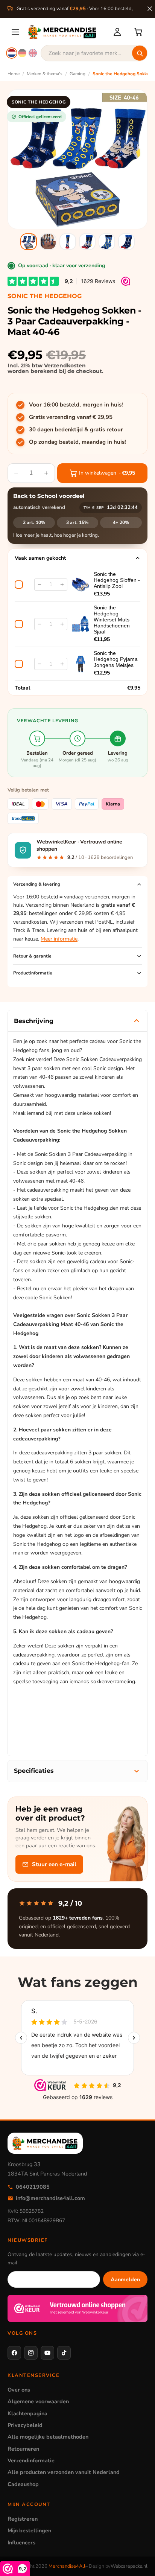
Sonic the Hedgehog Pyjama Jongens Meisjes (116, 659)
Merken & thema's (45, 74)
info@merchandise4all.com (50, 2198)
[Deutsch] (22, 53)
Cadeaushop (23, 2484)
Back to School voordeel (49, 496)
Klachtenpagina (27, 2413)
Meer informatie (59, 939)
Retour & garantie (32, 956)
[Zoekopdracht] (140, 53)
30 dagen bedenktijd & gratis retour (76, 429)
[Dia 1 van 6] (29, 242)
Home (14, 74)
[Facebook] (14, 2353)
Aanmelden (125, 2279)
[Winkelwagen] (138, 32)
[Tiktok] (64, 2353)
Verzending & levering (37, 884)
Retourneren (23, 2449)
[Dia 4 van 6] (87, 242)
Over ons (19, 2390)
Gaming (77, 74)
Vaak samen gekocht (40, 558)
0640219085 (33, 2187)
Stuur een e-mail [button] (54, 1864)
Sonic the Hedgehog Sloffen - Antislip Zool (117, 580)
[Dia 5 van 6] (107, 242)
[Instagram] (31, 2353)
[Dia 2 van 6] (48, 242)
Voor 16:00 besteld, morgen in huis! (76, 405)
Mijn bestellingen (29, 2530)
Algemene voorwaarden (38, 2401)
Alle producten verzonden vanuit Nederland (64, 2472)
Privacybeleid (25, 2425)
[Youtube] (47, 2353)
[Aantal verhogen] (62, 585)
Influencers (21, 2543)
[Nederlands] (12, 53)
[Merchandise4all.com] (66, 32)
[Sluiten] (150, 9)
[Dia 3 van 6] (68, 242)
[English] (33, 53)
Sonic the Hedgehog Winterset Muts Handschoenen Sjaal (112, 620)
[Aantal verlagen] (40, 585)
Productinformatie (33, 973)
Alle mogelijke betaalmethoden (48, 2437)
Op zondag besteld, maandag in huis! (77, 442)
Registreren (23, 2519)
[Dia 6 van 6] (126, 242)
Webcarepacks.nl (129, 2566)
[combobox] (94, 53)
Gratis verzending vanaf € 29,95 (71, 417)
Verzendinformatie (31, 2460)
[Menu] (15, 32)
